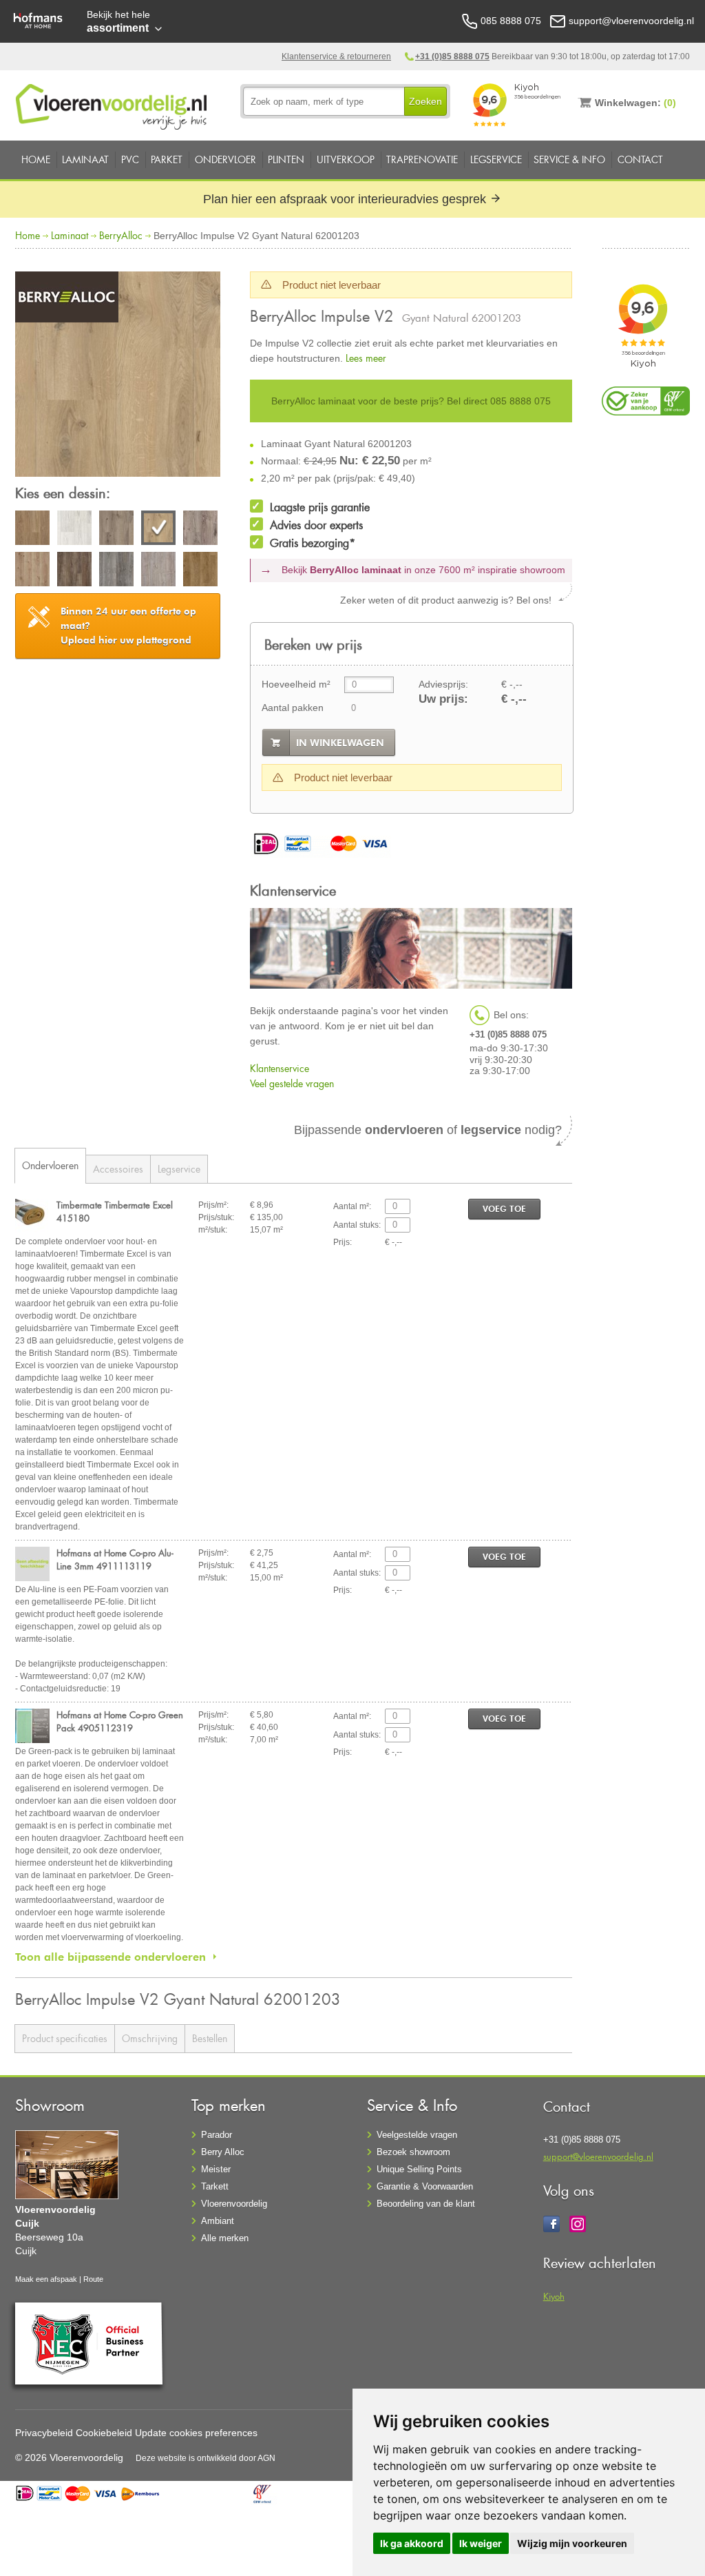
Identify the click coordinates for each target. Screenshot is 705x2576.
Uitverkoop (346, 159)
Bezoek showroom (413, 2152)
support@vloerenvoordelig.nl (598, 2156)
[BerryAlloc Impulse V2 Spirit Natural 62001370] (32, 571)
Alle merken (225, 2238)
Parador (217, 2135)
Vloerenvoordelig (234, 2204)
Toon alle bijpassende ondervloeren (111, 1957)
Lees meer (366, 358)
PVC (130, 159)
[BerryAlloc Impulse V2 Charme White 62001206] (74, 530)
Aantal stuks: (357, 1225)
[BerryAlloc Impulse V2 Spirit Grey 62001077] (200, 530)
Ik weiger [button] (481, 2543)
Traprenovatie (422, 159)
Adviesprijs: (443, 684)
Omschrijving (150, 2038)
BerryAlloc (121, 235)
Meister (216, 2169)
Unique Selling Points (419, 2169)
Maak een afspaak (46, 2279)
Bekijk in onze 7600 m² (423, 570)
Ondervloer (225, 159)
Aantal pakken (293, 708)
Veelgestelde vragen (417, 2135)
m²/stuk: (213, 1230)
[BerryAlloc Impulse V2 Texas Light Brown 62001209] (200, 571)
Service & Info (569, 159)
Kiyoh (554, 2296)
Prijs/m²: (213, 1205)
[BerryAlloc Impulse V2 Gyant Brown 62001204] (116, 530)
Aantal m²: (352, 1206)
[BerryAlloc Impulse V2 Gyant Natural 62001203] (118, 376)
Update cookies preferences (196, 2433)
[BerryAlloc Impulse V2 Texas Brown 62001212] (74, 571)
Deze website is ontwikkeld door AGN (206, 2458)
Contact (640, 159)
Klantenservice (280, 1068)
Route (93, 2279)
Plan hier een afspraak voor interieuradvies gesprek (346, 199)
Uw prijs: (443, 699)
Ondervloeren (50, 1165)
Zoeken (425, 101)
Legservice (496, 159)
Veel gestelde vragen (292, 1083)
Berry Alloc (223, 2152)
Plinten (286, 159)
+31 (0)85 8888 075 (452, 56)
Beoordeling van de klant (426, 2204)
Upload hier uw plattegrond (128, 626)
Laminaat (85, 159)
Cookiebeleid (104, 2433)
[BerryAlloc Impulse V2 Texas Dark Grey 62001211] (116, 571)
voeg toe (504, 1209)
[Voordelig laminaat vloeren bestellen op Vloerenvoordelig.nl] (113, 104)
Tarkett (215, 2186)
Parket (167, 159)
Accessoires (118, 1169)
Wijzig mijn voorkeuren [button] (572, 2543)
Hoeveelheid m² (296, 684)
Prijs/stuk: (216, 1217)
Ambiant (218, 2221)
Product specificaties (65, 2038)
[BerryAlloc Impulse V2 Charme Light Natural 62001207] (32, 530)
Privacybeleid (44, 2433)
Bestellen (210, 2038)
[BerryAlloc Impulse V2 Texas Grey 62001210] (158, 571)
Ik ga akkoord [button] (412, 2543)
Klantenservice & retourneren (336, 56)
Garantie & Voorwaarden (425, 2186)
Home (36, 159)
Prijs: (343, 1242)
